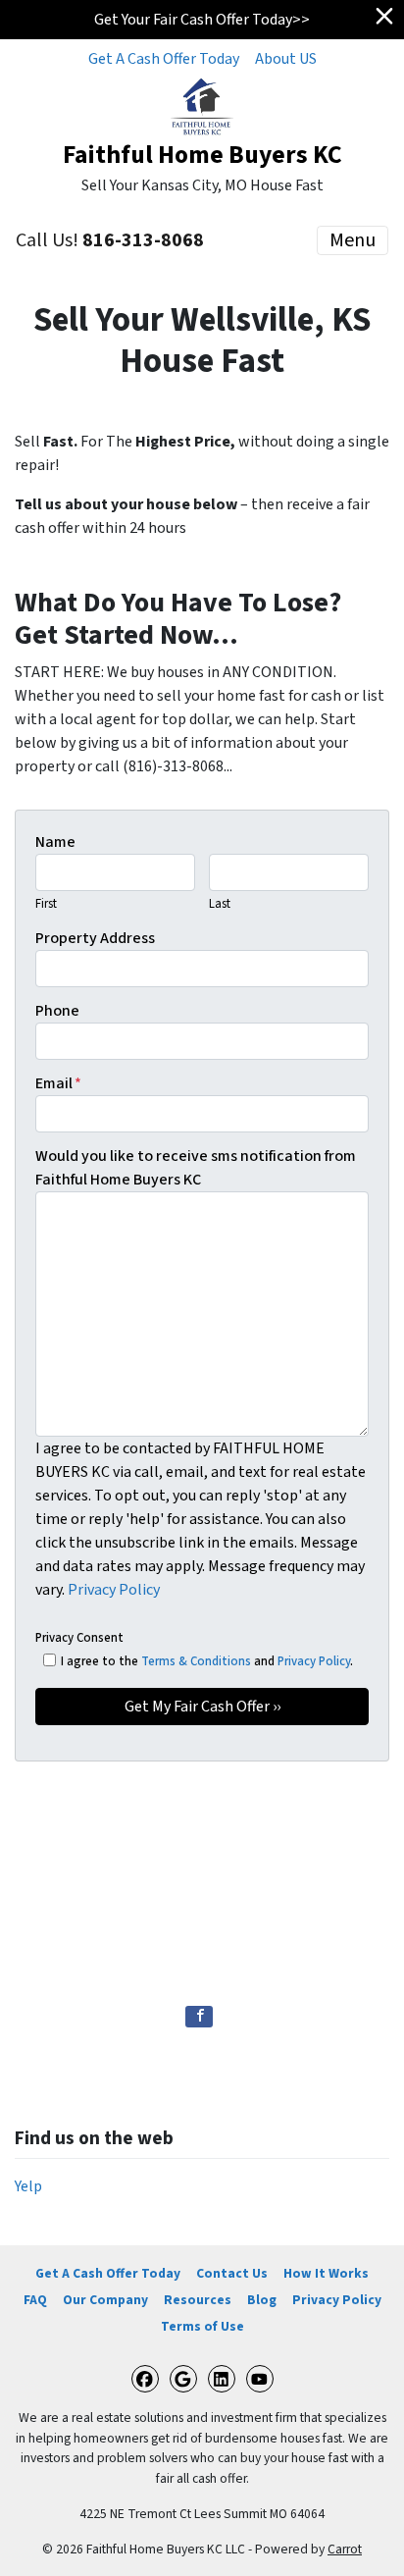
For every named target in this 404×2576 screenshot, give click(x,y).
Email (58, 1083)
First (46, 904)
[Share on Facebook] (199, 2017)
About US (286, 59)
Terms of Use (202, 2326)
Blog (262, 2300)
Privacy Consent (79, 1638)
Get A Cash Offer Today (164, 59)
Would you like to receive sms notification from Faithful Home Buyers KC (196, 1168)
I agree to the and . (207, 1661)
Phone (57, 1011)
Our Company (105, 2300)
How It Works (326, 2273)
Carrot (345, 2549)
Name (55, 842)
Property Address (95, 938)
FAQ (35, 2300)
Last (220, 904)
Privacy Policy (114, 1590)
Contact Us (232, 2273)
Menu (353, 240)
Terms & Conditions (196, 1661)
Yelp (28, 2186)
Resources (198, 2300)
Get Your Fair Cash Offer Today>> (202, 20)
